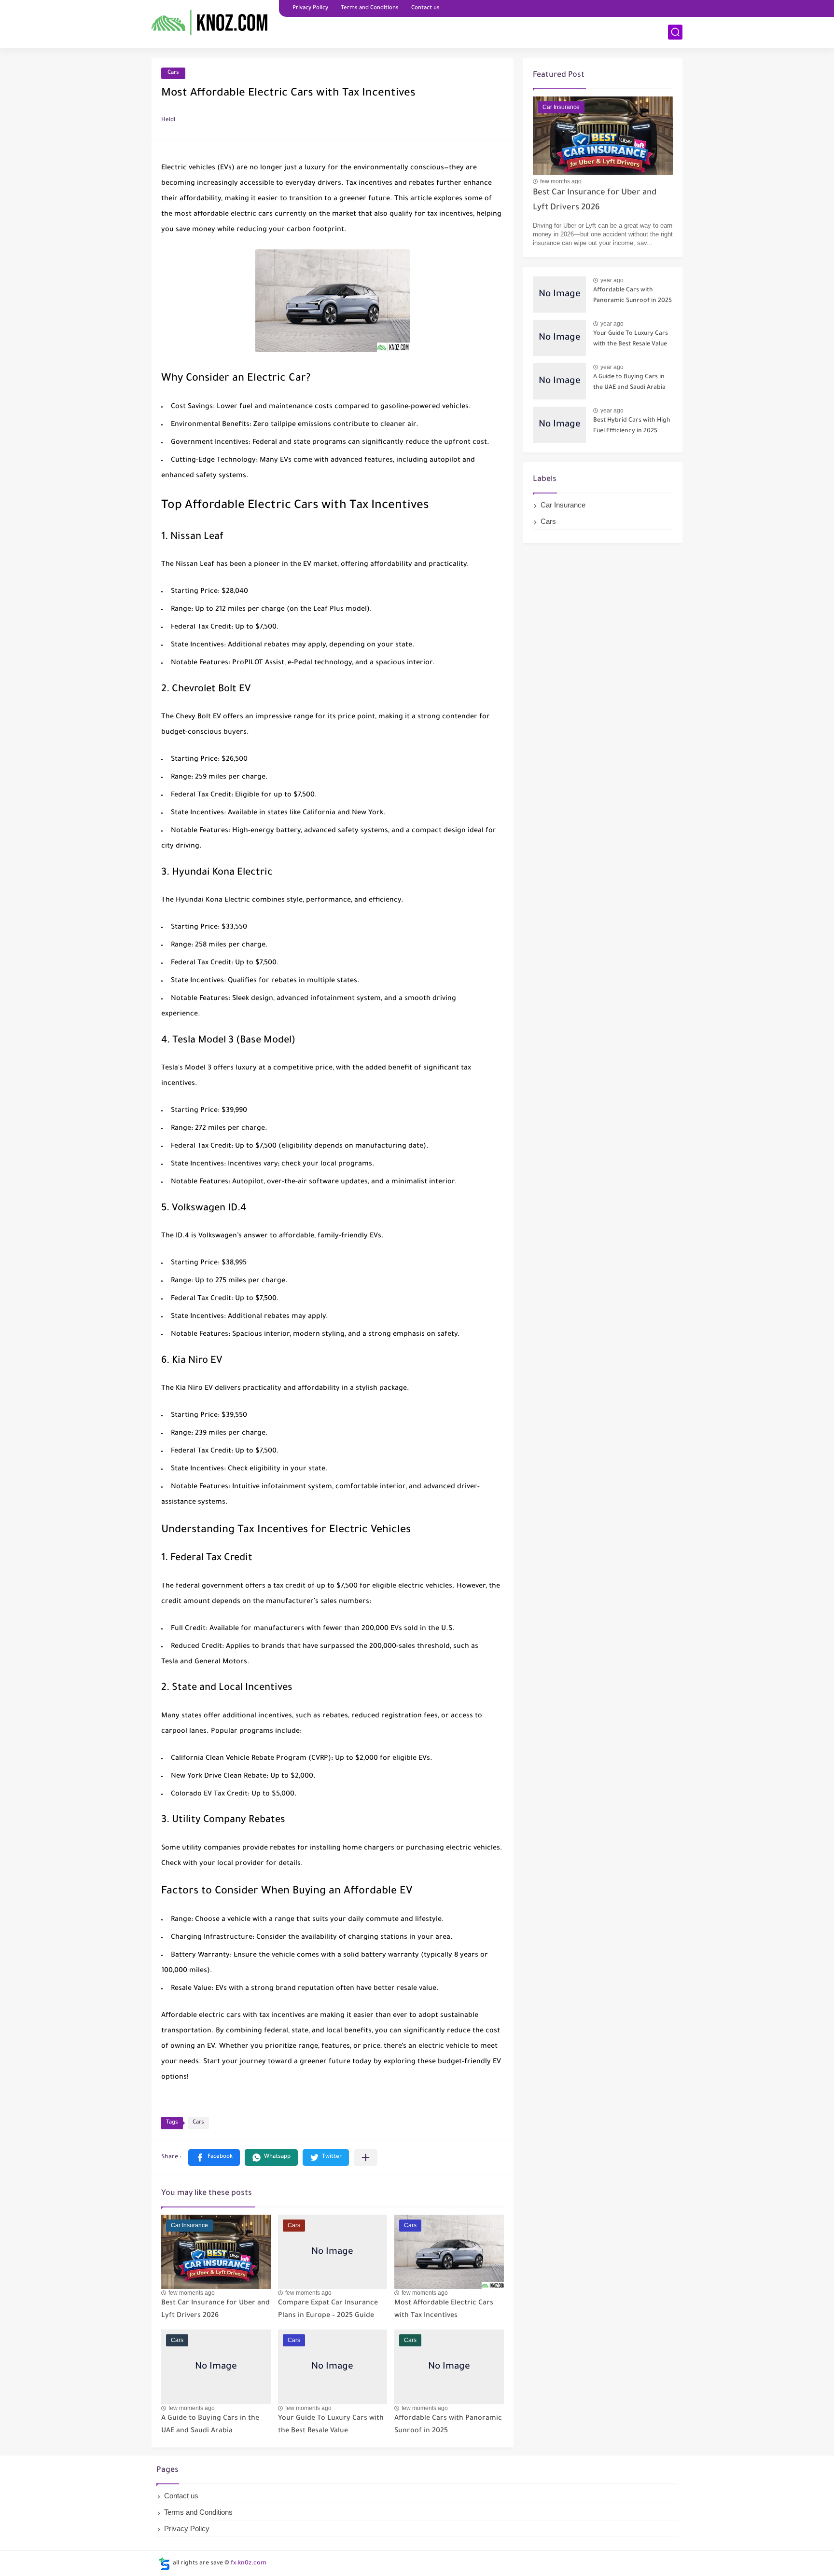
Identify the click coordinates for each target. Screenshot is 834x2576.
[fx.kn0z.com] (212, 23)
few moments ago (192, 2293)
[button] (214, 2158)
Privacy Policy (310, 8)
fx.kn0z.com (249, 2563)
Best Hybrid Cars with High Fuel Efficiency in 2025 (632, 426)
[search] (675, 32)
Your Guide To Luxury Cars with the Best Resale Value (631, 339)
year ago (612, 280)
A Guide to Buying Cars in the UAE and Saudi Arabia (629, 383)
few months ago (561, 181)
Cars (173, 73)
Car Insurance (563, 505)
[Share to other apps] (366, 2158)
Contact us (425, 8)
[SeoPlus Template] (165, 2564)
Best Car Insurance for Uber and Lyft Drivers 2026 (595, 200)
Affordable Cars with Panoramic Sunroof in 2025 (632, 296)
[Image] (559, 295)
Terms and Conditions (370, 8)
